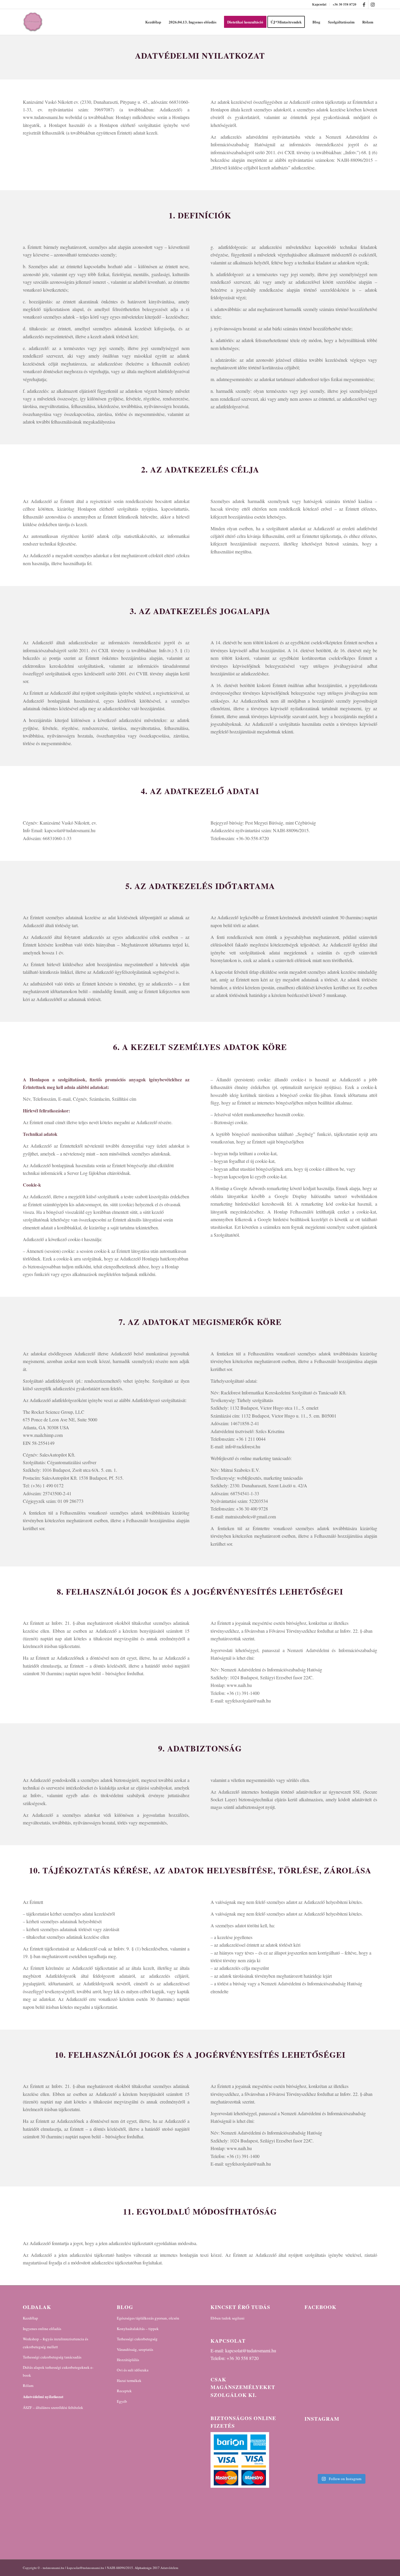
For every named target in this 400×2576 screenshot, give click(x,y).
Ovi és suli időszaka (133, 2370)
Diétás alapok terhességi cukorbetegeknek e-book (58, 2371)
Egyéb (122, 2401)
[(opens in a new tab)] (342, 2320)
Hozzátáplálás (128, 2360)
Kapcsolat (319, 4)
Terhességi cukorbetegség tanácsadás (52, 2357)
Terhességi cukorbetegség (137, 2339)
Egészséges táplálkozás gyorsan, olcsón (148, 2318)
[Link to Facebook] (364, 4)
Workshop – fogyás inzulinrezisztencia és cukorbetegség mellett (55, 2343)
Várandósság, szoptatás (135, 2349)
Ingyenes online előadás (42, 2329)
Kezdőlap (30, 2318)
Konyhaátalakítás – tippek (138, 2329)
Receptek (124, 2391)
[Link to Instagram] (373, 4)
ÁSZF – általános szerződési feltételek (53, 2407)
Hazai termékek (129, 2380)
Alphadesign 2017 (147, 2568)
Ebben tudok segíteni (228, 2318)
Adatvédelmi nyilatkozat (43, 2396)
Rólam (28, 2385)
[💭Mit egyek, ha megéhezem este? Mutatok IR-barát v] (341, 2449)
